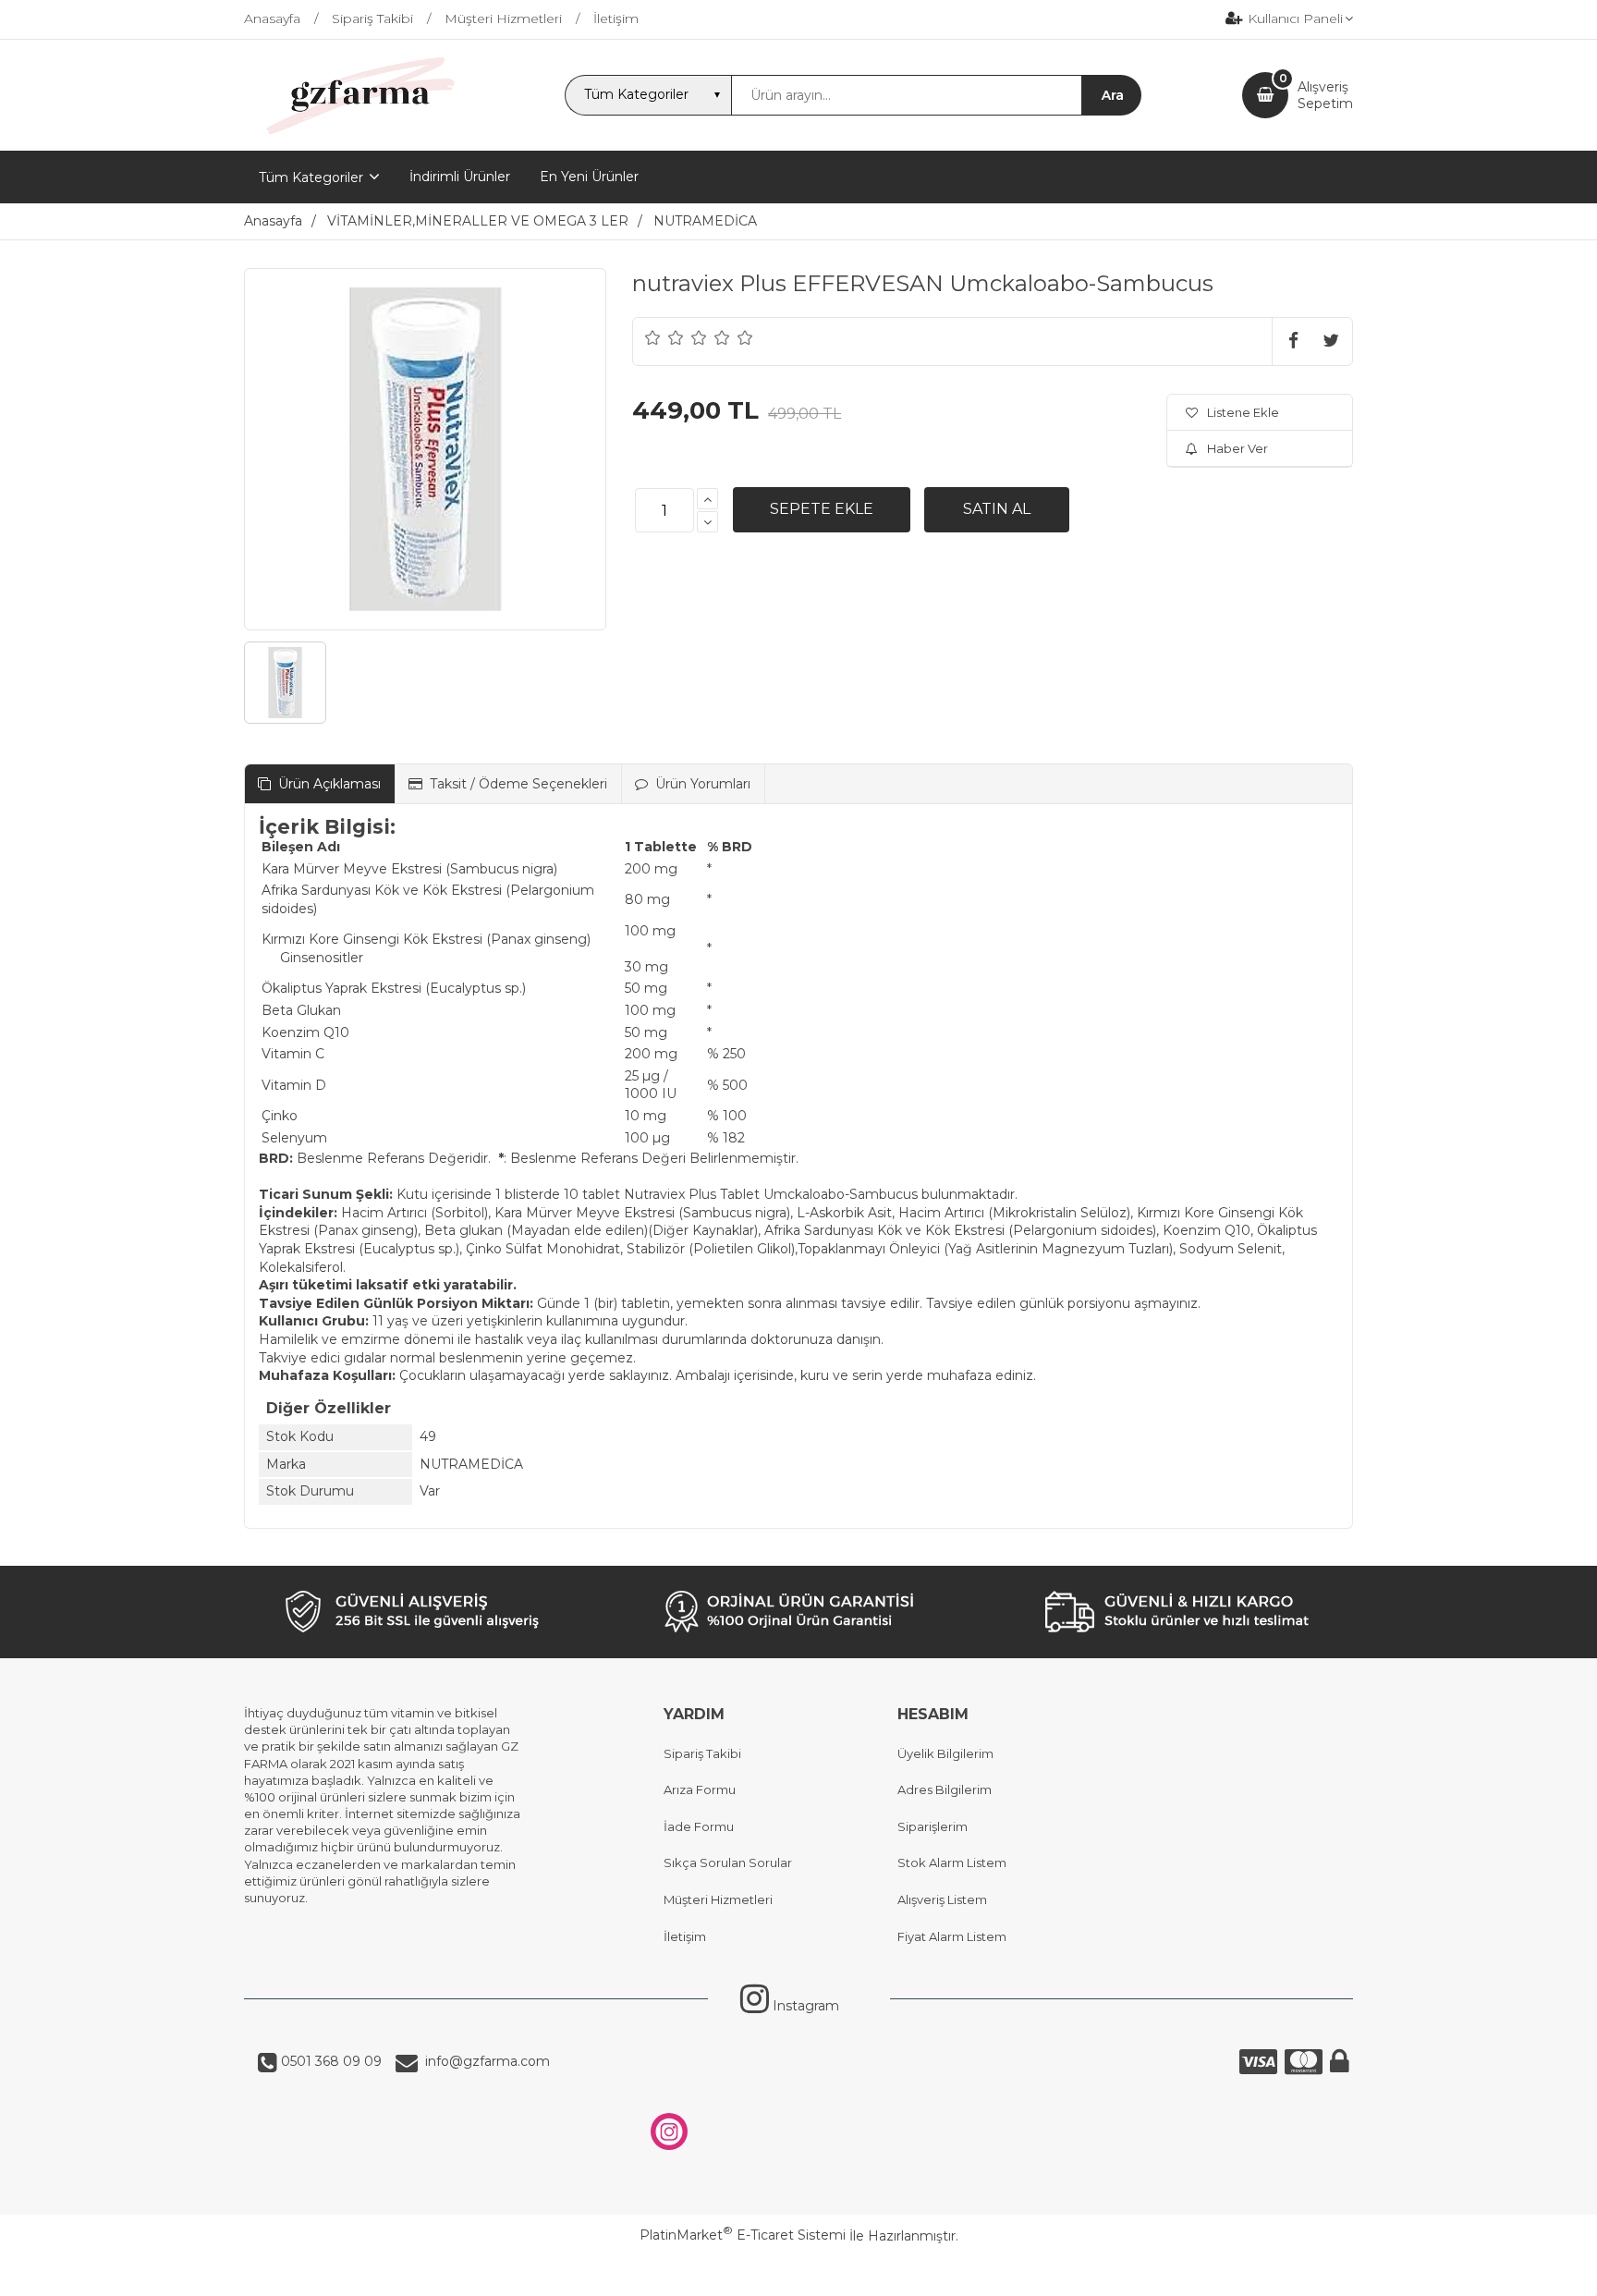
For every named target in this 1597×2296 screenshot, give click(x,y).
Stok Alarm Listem (952, 1862)
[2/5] (664, 337)
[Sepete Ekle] (822, 509)
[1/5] (653, 337)
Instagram (804, 2006)
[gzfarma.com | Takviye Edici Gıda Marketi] (354, 134)
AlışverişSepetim (1325, 95)
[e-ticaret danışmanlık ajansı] (790, 2273)
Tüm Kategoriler (311, 177)
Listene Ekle (1243, 412)
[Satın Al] (997, 509)
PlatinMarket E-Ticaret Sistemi (743, 2235)
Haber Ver (1237, 448)
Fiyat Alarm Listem (952, 1936)
